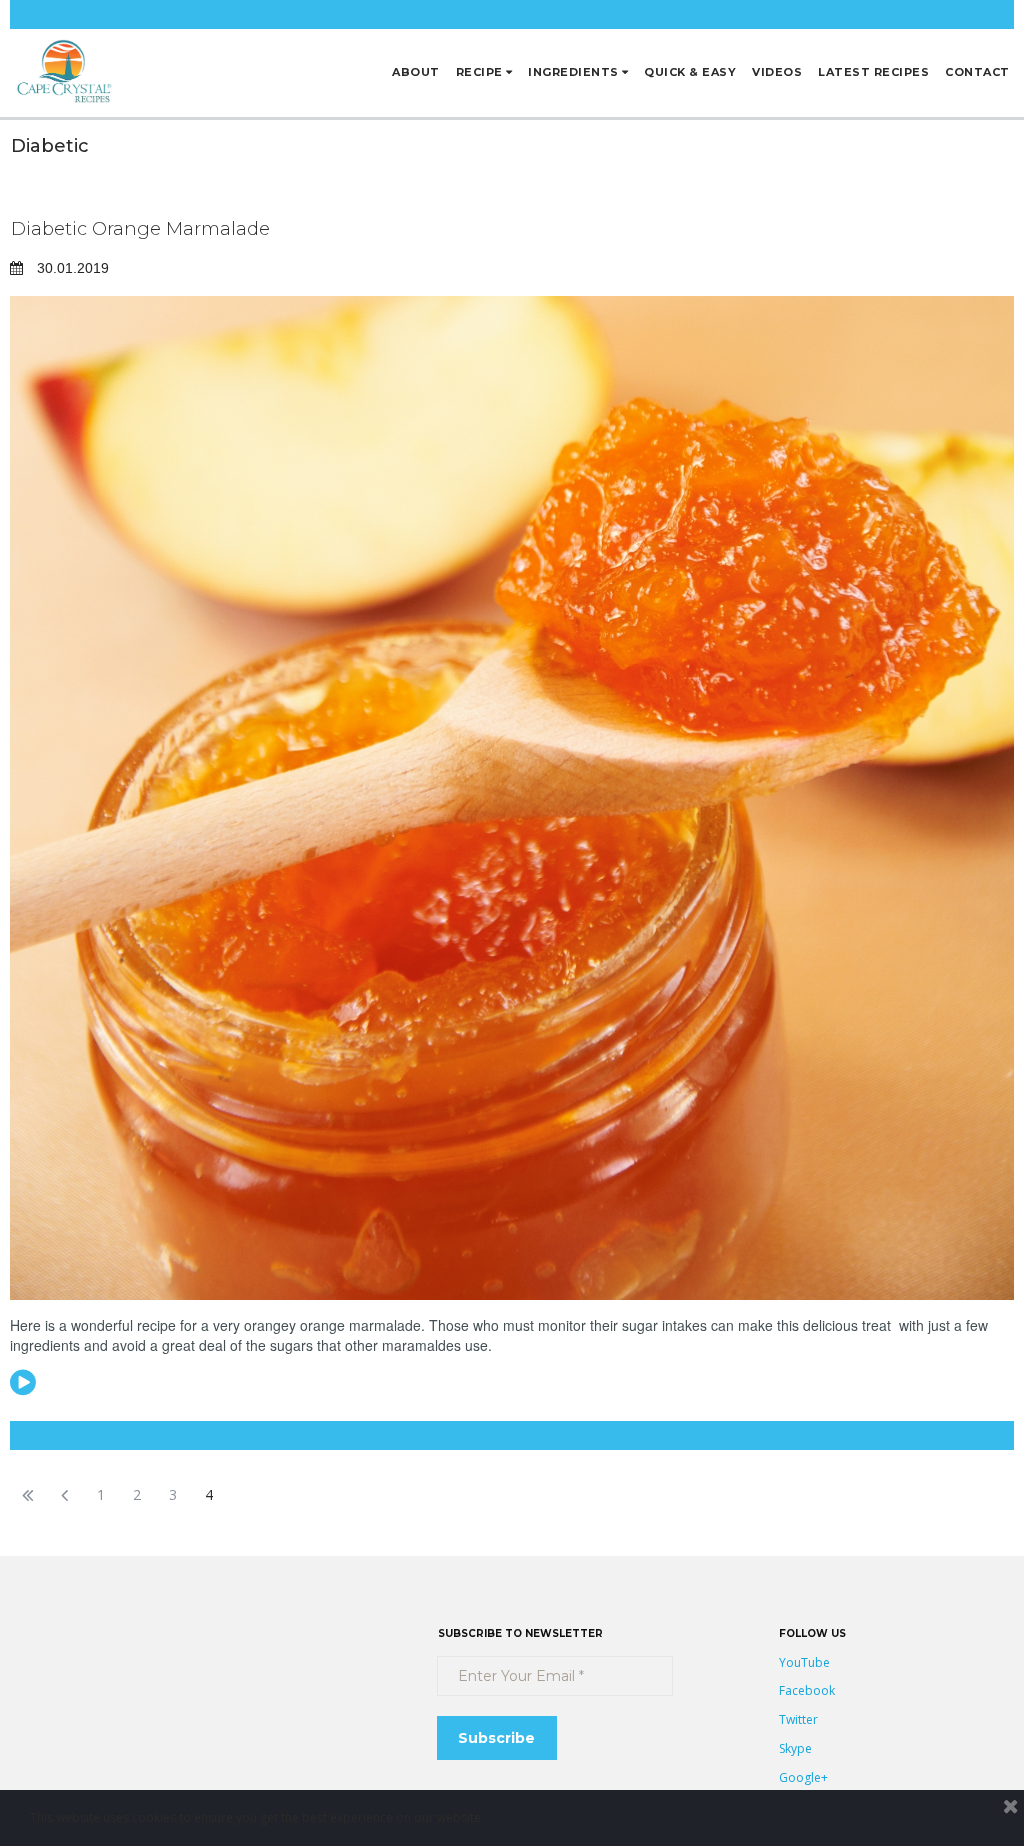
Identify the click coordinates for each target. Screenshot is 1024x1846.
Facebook (807, 1690)
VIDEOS (777, 72)
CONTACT (977, 72)
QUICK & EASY (690, 72)
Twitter (798, 1719)
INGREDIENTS (573, 72)
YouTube (804, 1662)
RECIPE (479, 72)
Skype (795, 1748)
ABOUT (416, 72)
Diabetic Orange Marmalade (140, 229)
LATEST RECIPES (873, 72)
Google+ (803, 1777)
